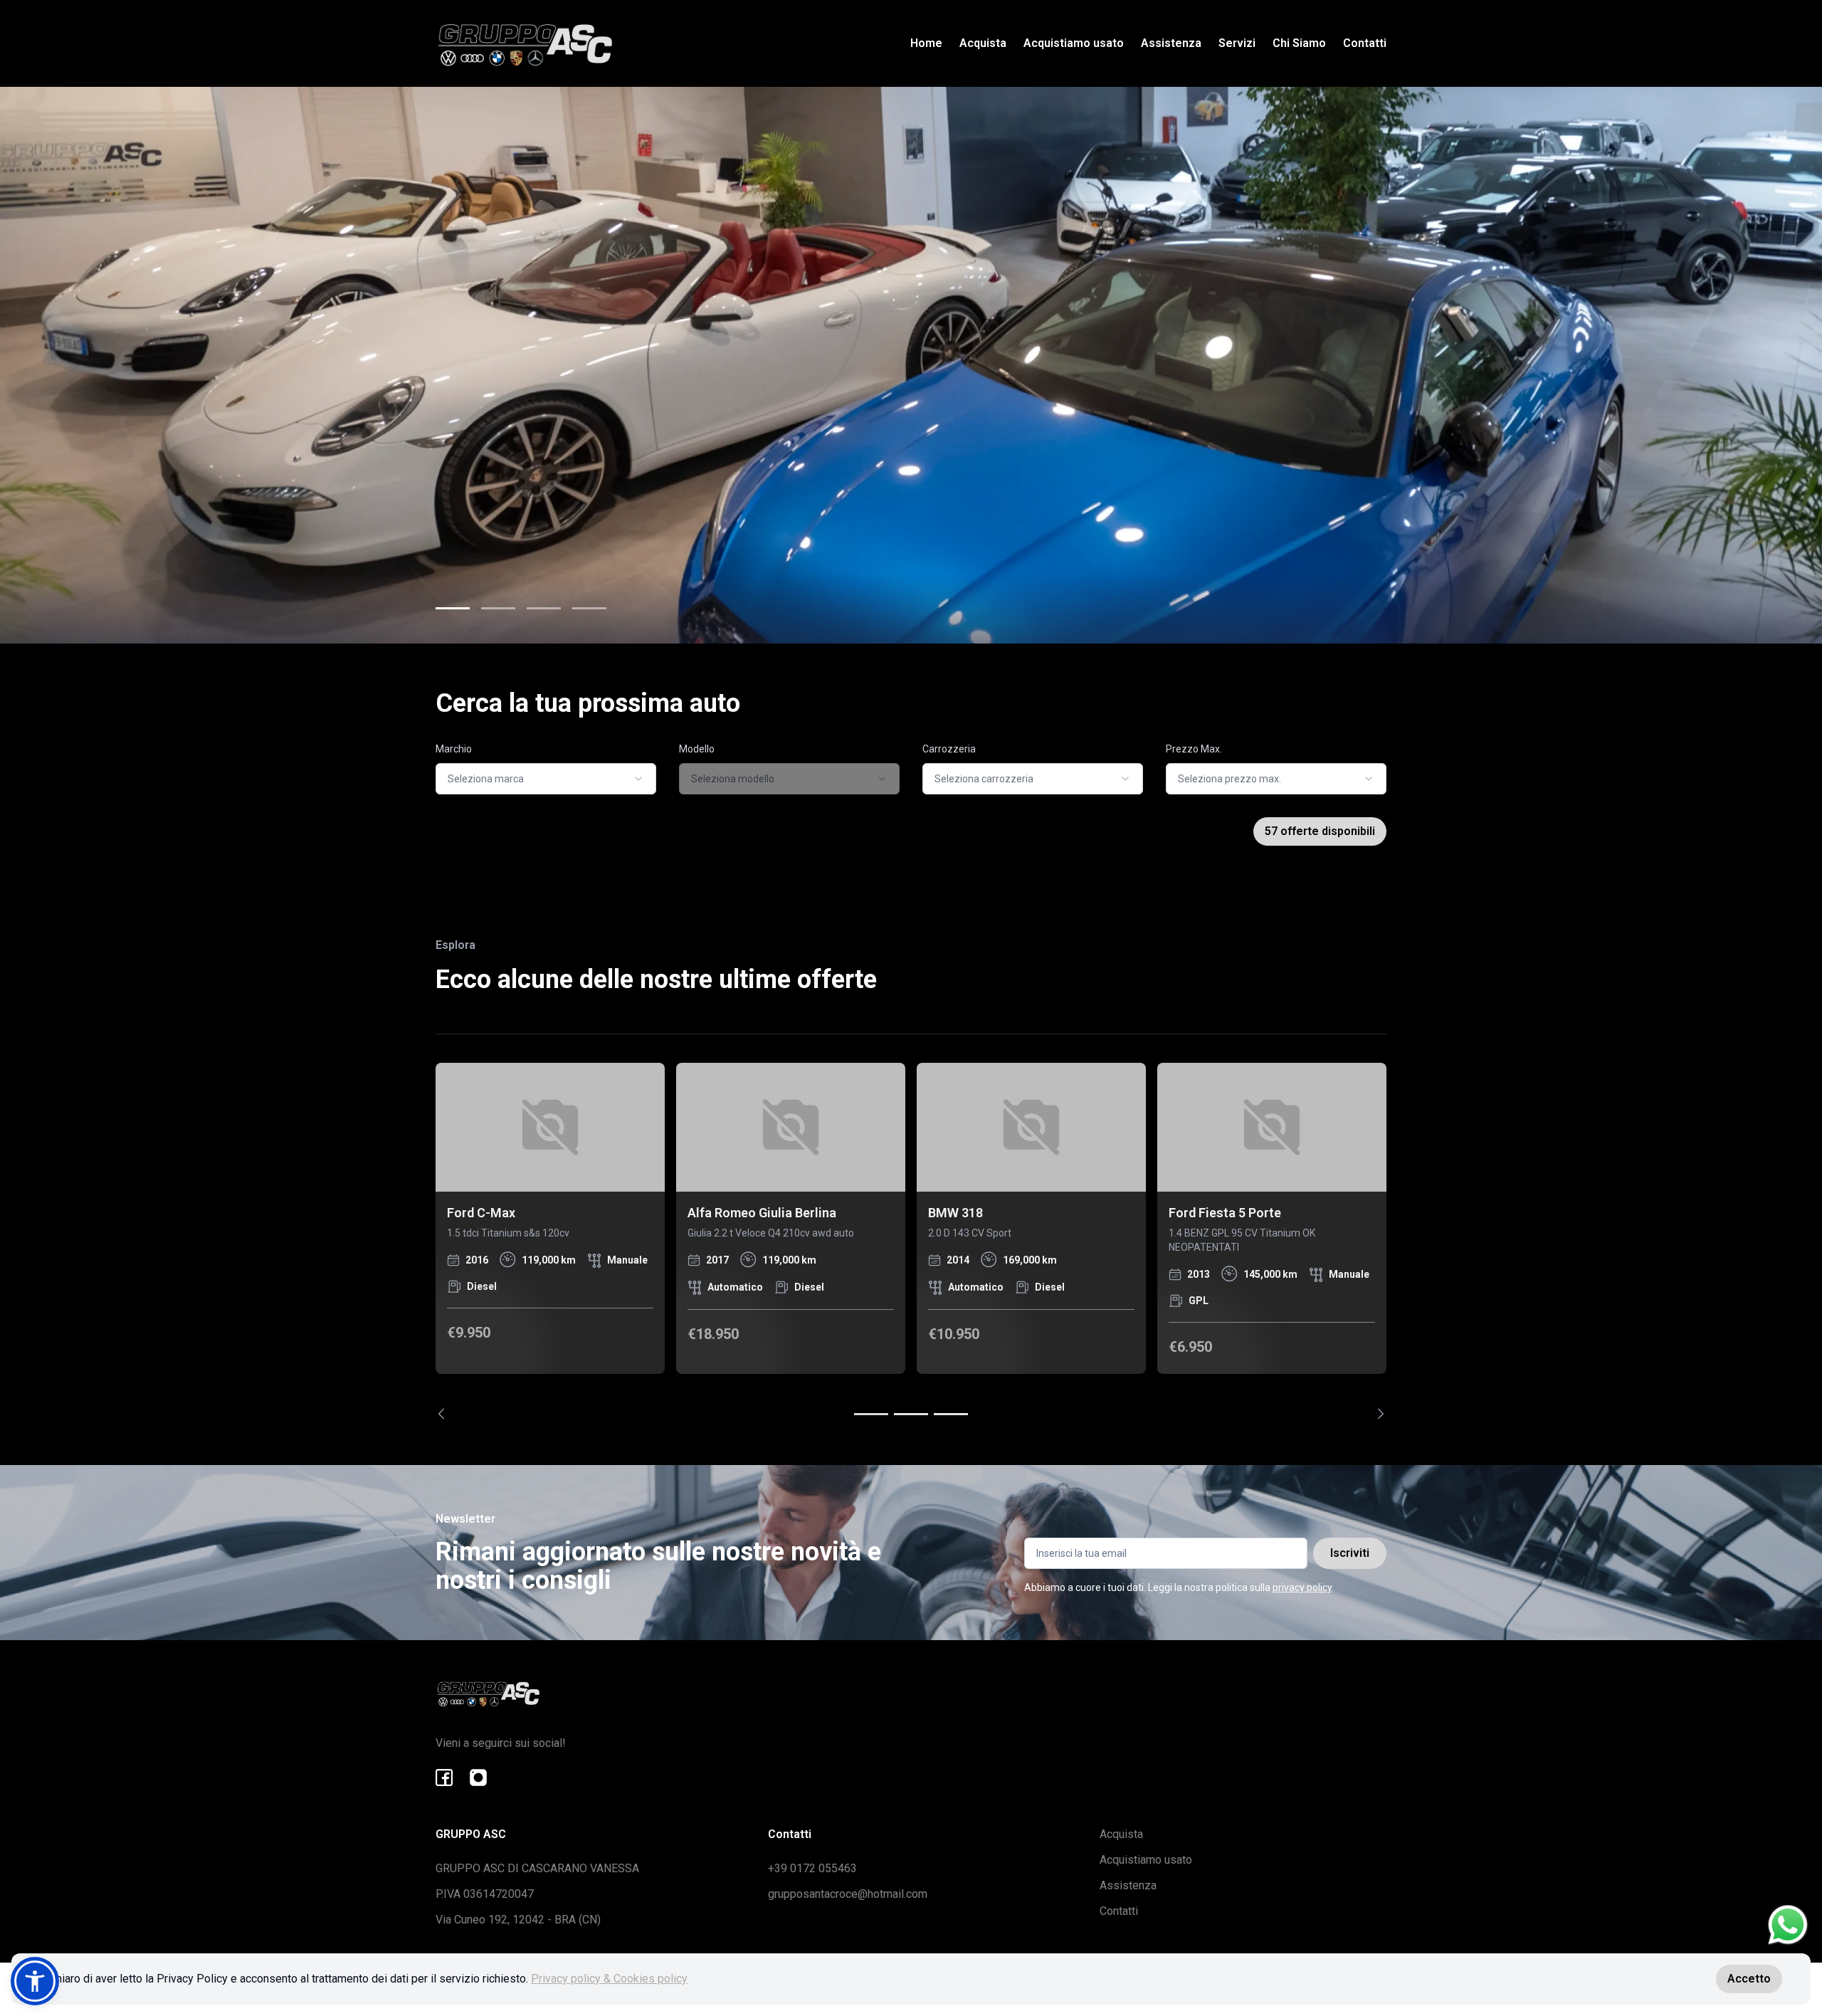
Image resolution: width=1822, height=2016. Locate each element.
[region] (911, 1241)
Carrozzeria (949, 749)
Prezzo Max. (1194, 749)
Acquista (983, 43)
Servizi (1237, 43)
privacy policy (1302, 1587)
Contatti (1365, 43)
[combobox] (546, 779)
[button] (35, 1981)
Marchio (454, 749)
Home (926, 43)
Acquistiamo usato (1074, 43)
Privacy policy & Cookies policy (609, 1979)
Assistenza (1171, 43)
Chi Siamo (1299, 43)
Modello (697, 749)
